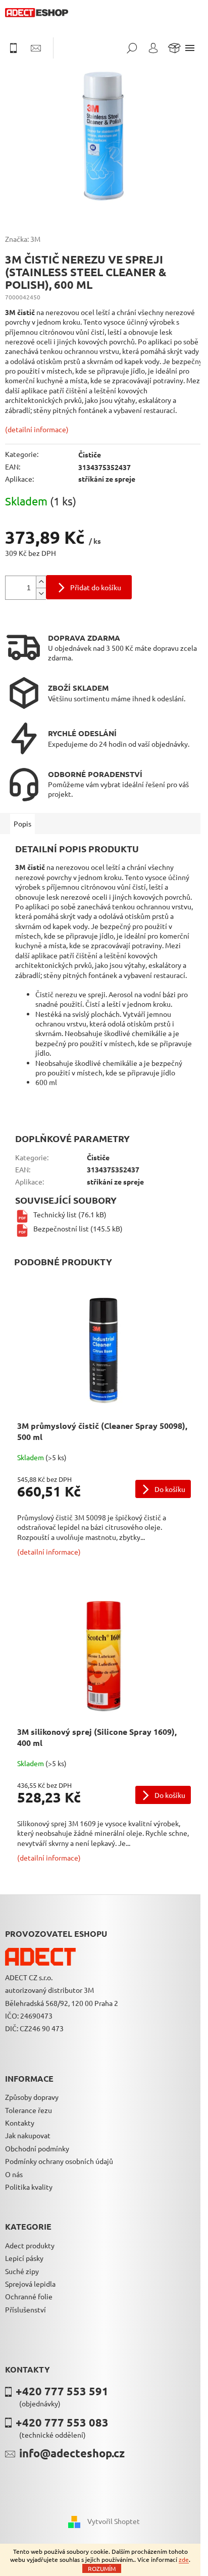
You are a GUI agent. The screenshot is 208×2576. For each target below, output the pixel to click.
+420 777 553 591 (62, 2391)
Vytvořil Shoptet (114, 2521)
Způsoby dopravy (32, 2097)
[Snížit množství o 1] (41, 594)
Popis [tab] (22, 823)
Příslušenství (25, 2309)
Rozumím (102, 2568)
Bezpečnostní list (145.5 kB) (78, 1228)
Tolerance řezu (29, 2110)
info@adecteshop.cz (72, 2453)
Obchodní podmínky (37, 2148)
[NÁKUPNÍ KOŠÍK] (174, 48)
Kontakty (20, 2123)
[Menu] (190, 48)
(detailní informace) (37, 429)
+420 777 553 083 (62, 2422)
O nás (14, 2174)
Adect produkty (30, 2245)
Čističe (90, 454)
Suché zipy (22, 2271)
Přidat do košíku (96, 587)
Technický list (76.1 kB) (70, 1214)
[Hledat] (132, 48)
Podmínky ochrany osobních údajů (59, 2161)
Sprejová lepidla (30, 2284)
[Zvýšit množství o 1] (41, 582)
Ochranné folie (29, 2296)
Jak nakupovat (28, 2135)
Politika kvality (29, 2187)
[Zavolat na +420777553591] (18, 48)
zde (184, 2559)
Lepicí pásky (24, 2258)
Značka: (23, 239)
